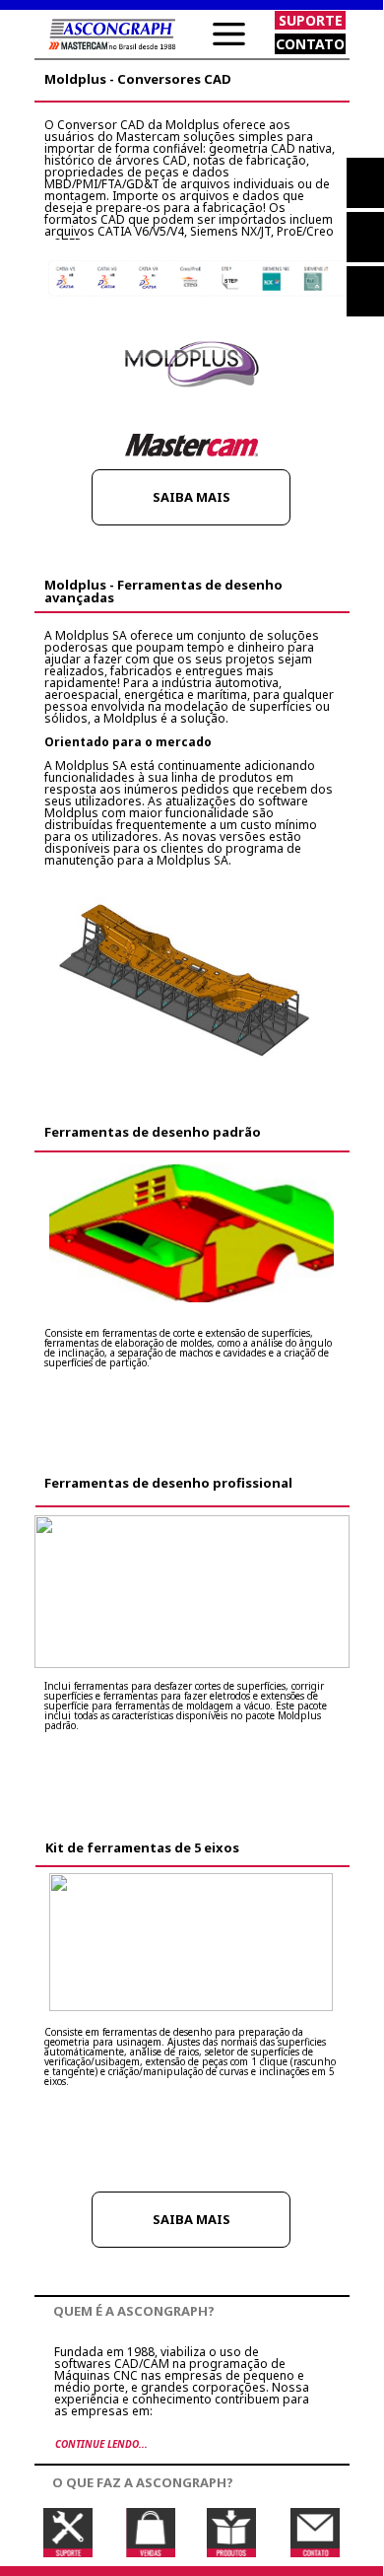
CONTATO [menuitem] (310, 44)
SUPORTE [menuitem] (311, 20)
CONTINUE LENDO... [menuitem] (101, 2444)
